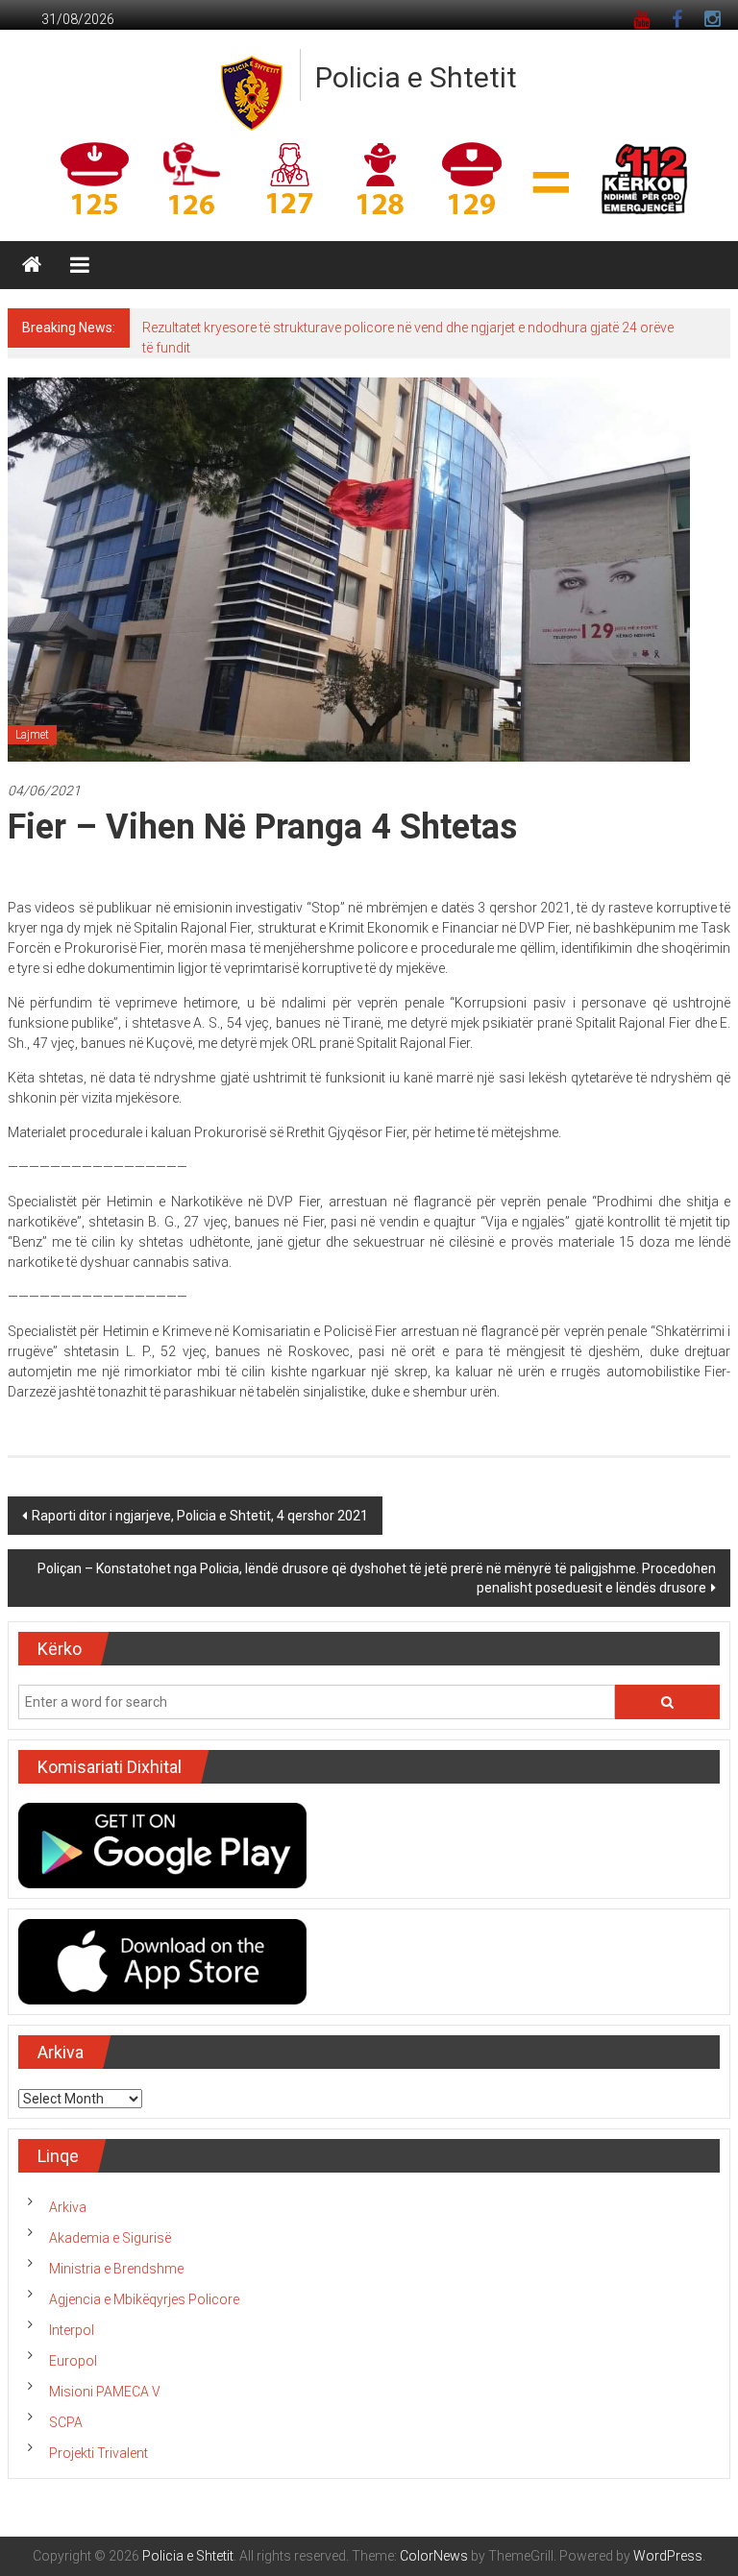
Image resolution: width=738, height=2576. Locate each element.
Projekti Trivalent (98, 2453)
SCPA (66, 2422)
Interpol (72, 2330)
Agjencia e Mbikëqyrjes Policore (144, 2299)
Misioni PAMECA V (105, 2392)
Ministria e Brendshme (116, 2269)
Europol (73, 2361)
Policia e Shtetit (416, 77)
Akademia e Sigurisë (110, 2238)
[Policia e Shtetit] (32, 265)
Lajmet (32, 735)
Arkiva (68, 2207)
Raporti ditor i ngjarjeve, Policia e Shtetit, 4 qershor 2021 (200, 1516)
